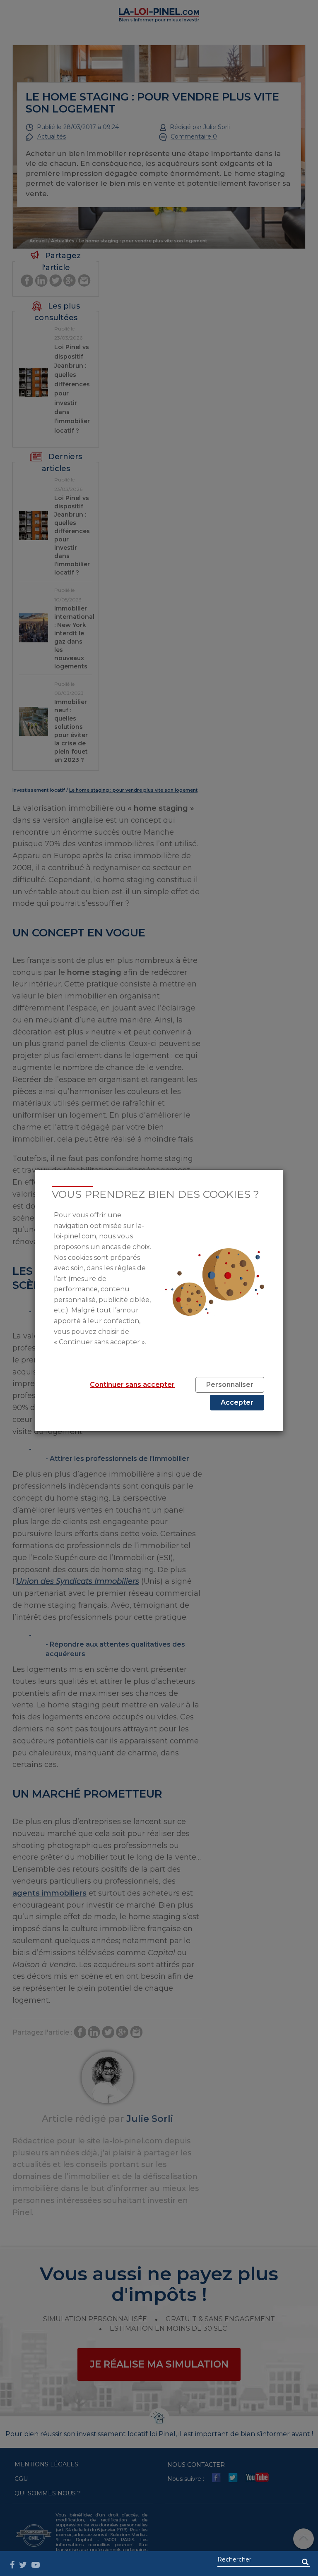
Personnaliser (230, 1385)
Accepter (237, 1402)
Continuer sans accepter (132, 1385)
